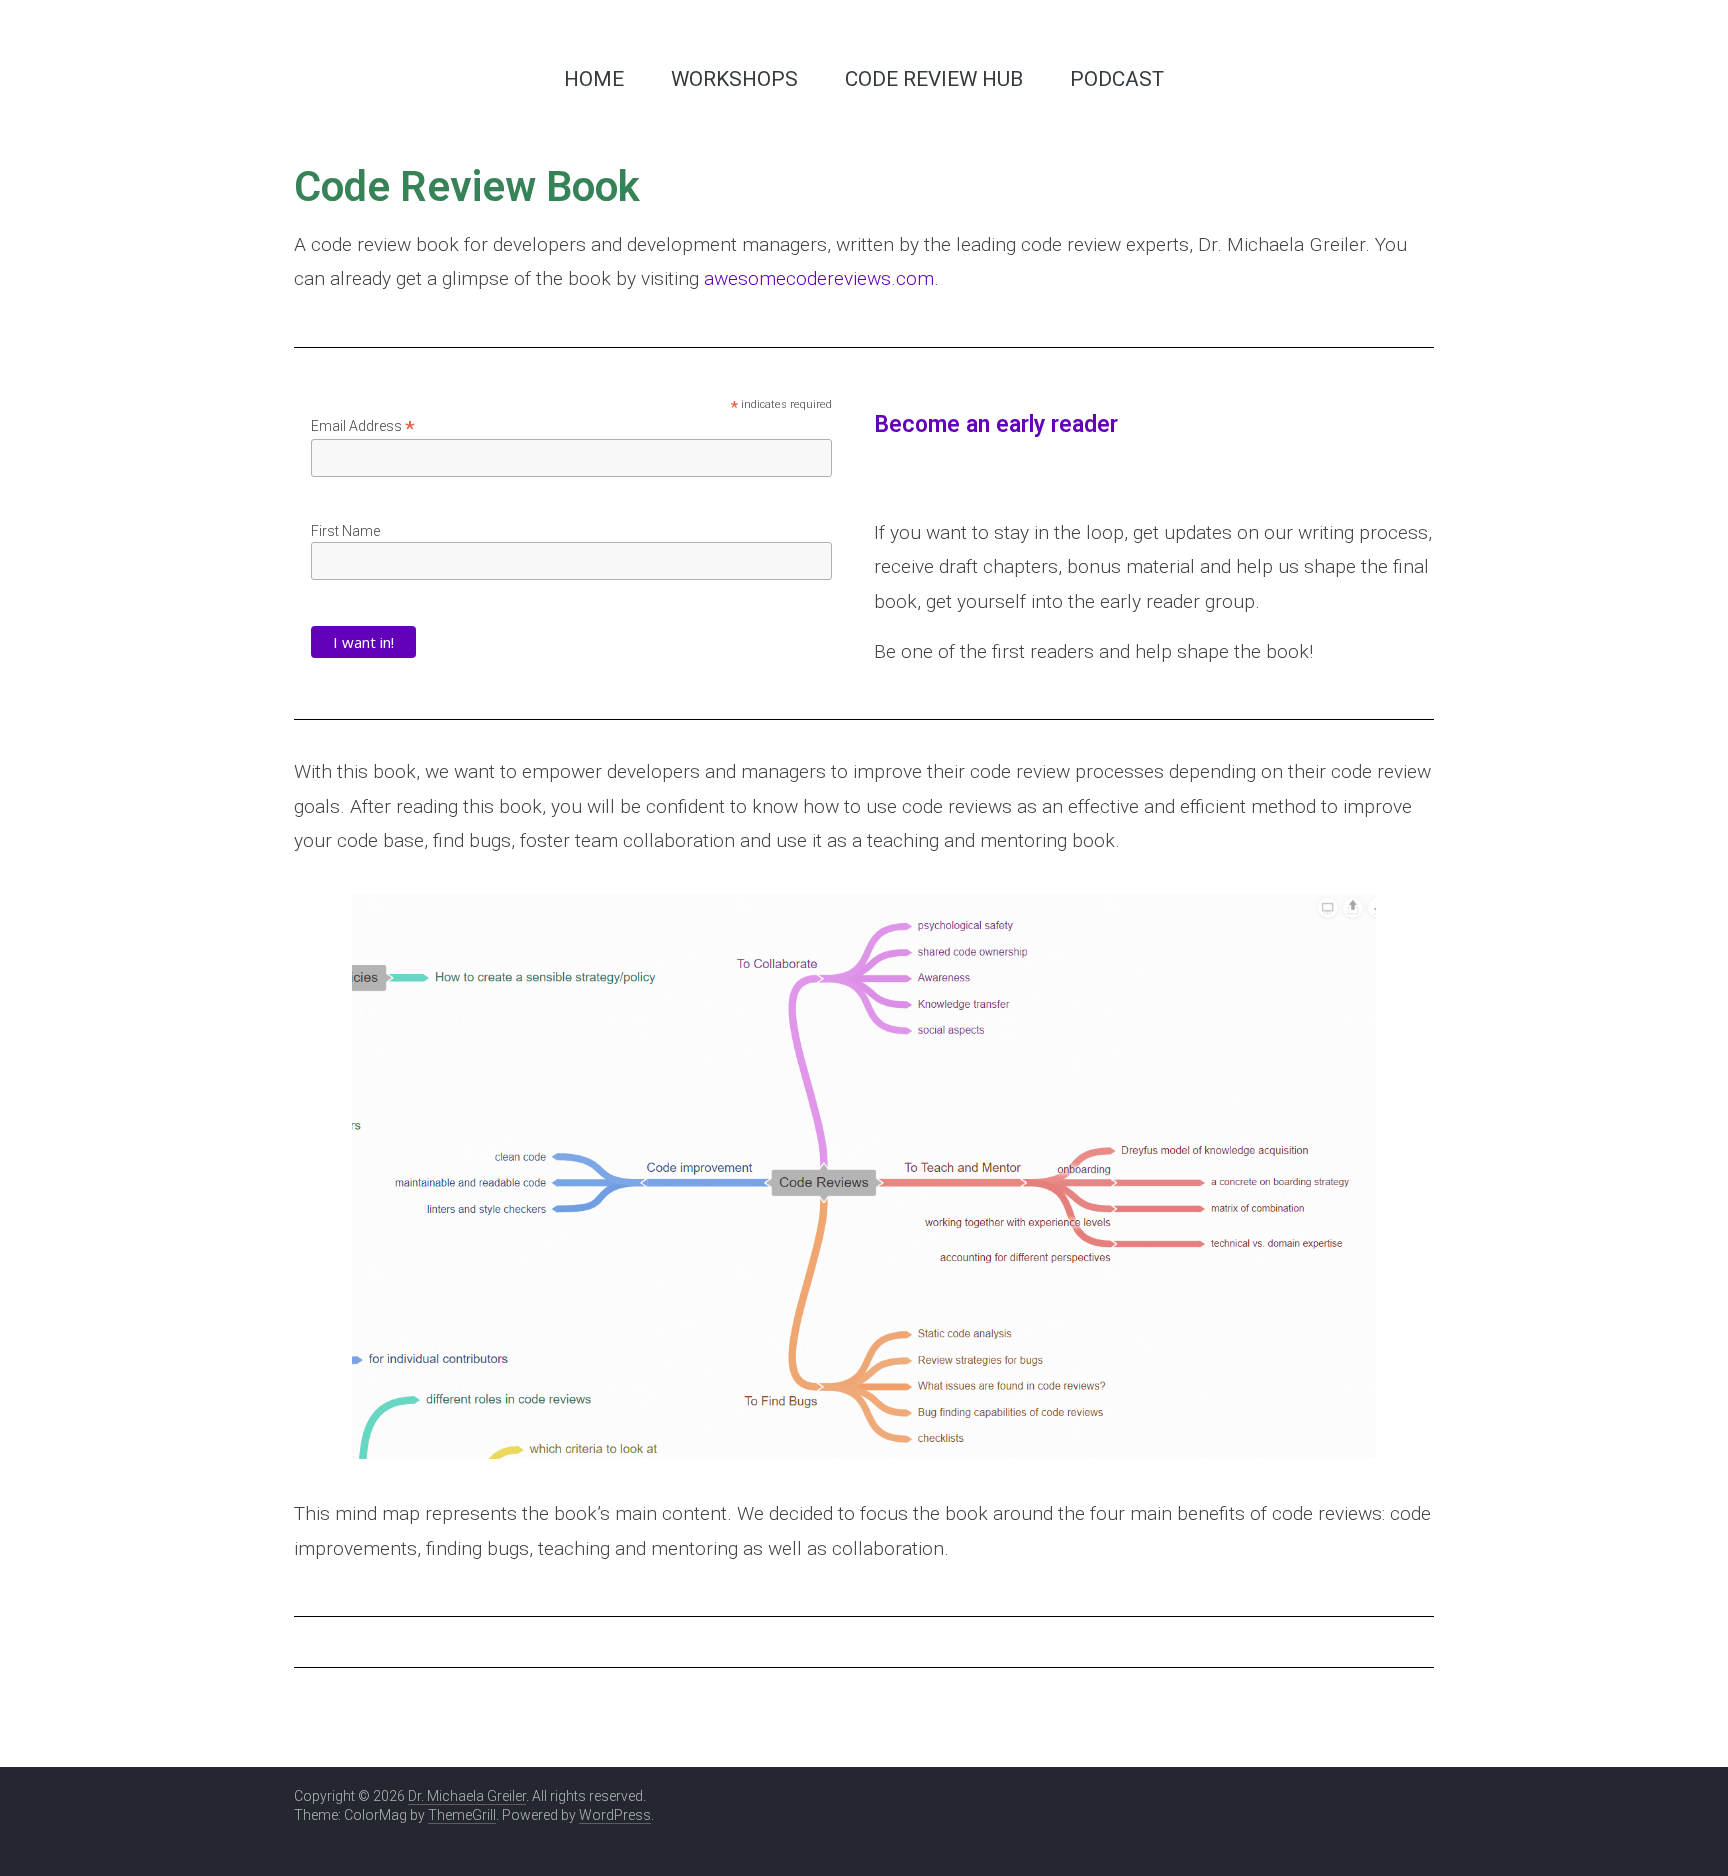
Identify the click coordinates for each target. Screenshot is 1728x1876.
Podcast (1117, 79)
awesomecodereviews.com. (821, 278)
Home (594, 79)
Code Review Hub (934, 79)
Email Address (363, 426)
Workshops (734, 79)
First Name (345, 531)
